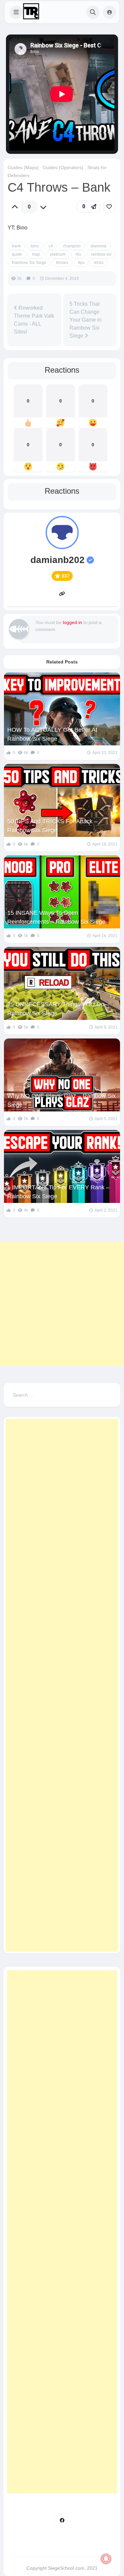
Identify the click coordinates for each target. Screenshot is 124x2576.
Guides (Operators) (63, 167)
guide (17, 254)
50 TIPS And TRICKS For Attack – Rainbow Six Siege (52, 826)
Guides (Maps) (23, 167)
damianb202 (58, 560)
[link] (109, 207)
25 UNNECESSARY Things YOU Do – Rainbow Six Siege (58, 1009)
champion (72, 246)
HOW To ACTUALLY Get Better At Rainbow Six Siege (52, 734)
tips (81, 263)
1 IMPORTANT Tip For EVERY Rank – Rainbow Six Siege (58, 1192)
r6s (78, 254)
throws (62, 263)
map (36, 254)
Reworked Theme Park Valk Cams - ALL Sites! (34, 320)
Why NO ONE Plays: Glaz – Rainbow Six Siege (62, 1100)
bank (16, 246)
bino (35, 246)
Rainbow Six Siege (29, 263)
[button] (16, 12)
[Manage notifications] (106, 2559)
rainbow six (101, 254)
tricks (99, 263)
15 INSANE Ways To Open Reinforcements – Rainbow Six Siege (56, 917)
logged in (72, 622)
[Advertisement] (62, 1304)
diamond (99, 246)
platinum (58, 254)
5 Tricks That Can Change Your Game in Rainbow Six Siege (85, 320)
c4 (51, 246)
